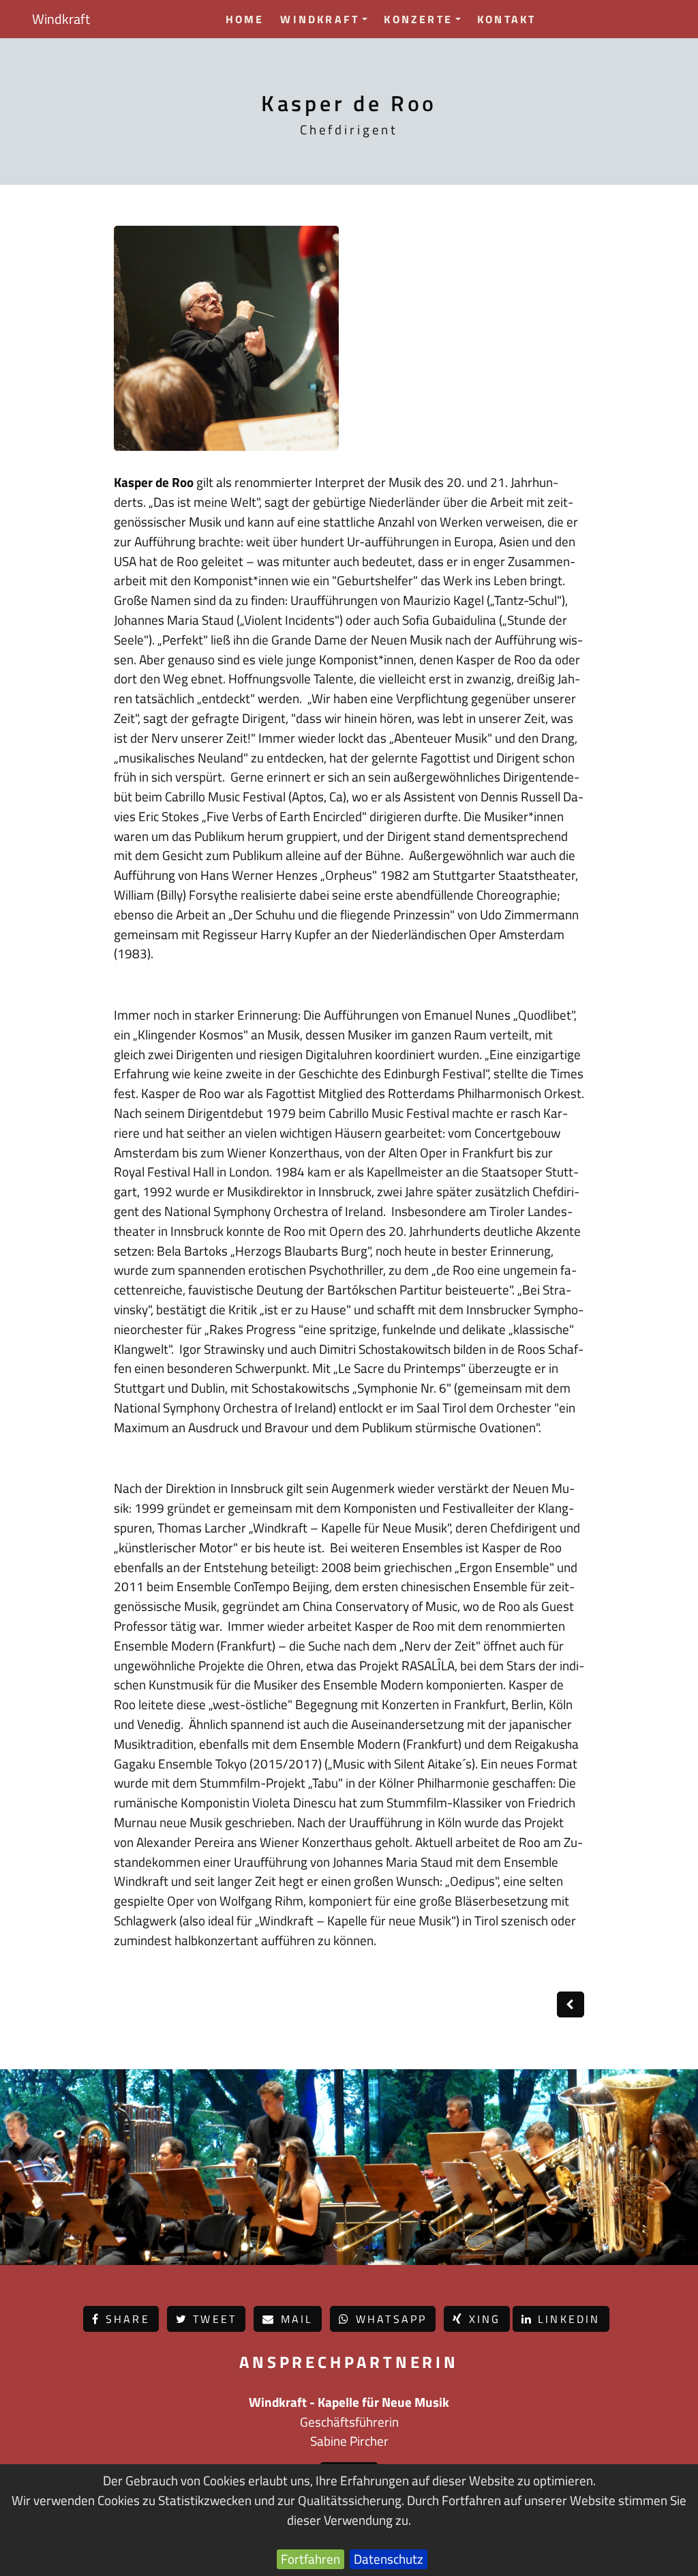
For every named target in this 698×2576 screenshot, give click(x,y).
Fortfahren (310, 2559)
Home (245, 19)
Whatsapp (389, 2319)
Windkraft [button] (320, 19)
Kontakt (506, 19)
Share (125, 2319)
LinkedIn (567, 2319)
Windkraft (61, 19)
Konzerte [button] (418, 19)
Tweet (212, 2319)
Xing (483, 2319)
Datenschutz (389, 2559)
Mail (294, 2319)
